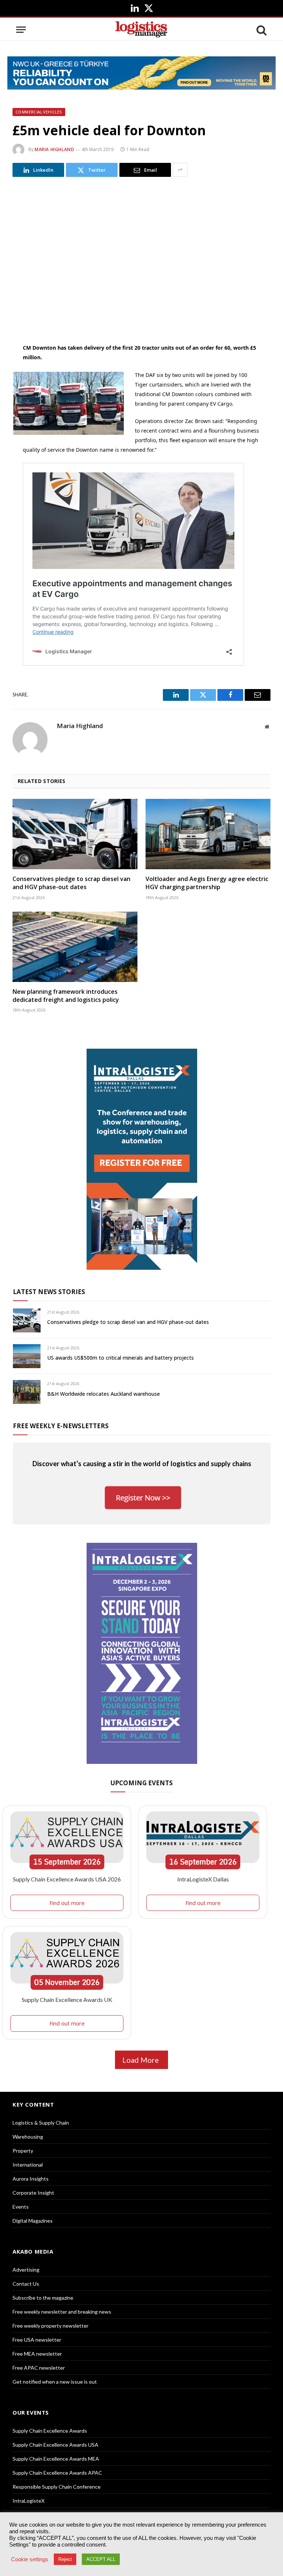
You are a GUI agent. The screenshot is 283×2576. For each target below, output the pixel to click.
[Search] (261, 30)
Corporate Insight (33, 2193)
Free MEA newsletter (37, 2354)
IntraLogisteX (29, 2501)
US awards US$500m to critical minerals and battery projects (120, 1358)
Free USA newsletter (37, 2340)
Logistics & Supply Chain (41, 2123)
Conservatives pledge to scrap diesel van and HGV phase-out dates (71, 883)
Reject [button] (65, 2559)
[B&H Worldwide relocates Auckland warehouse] (27, 1392)
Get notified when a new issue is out (55, 2382)
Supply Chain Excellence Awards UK (67, 2000)
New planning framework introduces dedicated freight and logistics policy (66, 996)
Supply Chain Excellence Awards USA (55, 2445)
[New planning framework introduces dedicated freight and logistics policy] (75, 947)
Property (23, 2151)
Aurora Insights (31, 2179)
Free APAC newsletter (39, 2368)
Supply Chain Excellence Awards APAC (57, 2473)
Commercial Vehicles (39, 112)
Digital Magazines (33, 2221)
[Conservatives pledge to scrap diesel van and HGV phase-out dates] (75, 834)
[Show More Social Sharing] (180, 170)
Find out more (67, 1903)
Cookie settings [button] (30, 2559)
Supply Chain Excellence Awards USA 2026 (67, 1879)
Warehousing (28, 2137)
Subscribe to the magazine (43, 2298)
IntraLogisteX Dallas (203, 1879)
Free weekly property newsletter (50, 2326)
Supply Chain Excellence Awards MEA (56, 2459)
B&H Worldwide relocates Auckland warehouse (104, 1394)
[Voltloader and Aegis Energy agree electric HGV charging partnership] (208, 834)
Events (21, 2207)
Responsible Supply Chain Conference (57, 2487)
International (28, 2165)
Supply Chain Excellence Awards (50, 2431)
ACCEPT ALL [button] (101, 2559)
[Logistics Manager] (141, 30)
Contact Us (26, 2284)
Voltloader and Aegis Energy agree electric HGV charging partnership (207, 883)
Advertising (26, 2270)
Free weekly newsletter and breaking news (62, 2312)
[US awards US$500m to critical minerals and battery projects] (27, 1356)
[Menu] (21, 30)
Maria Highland (54, 149)
